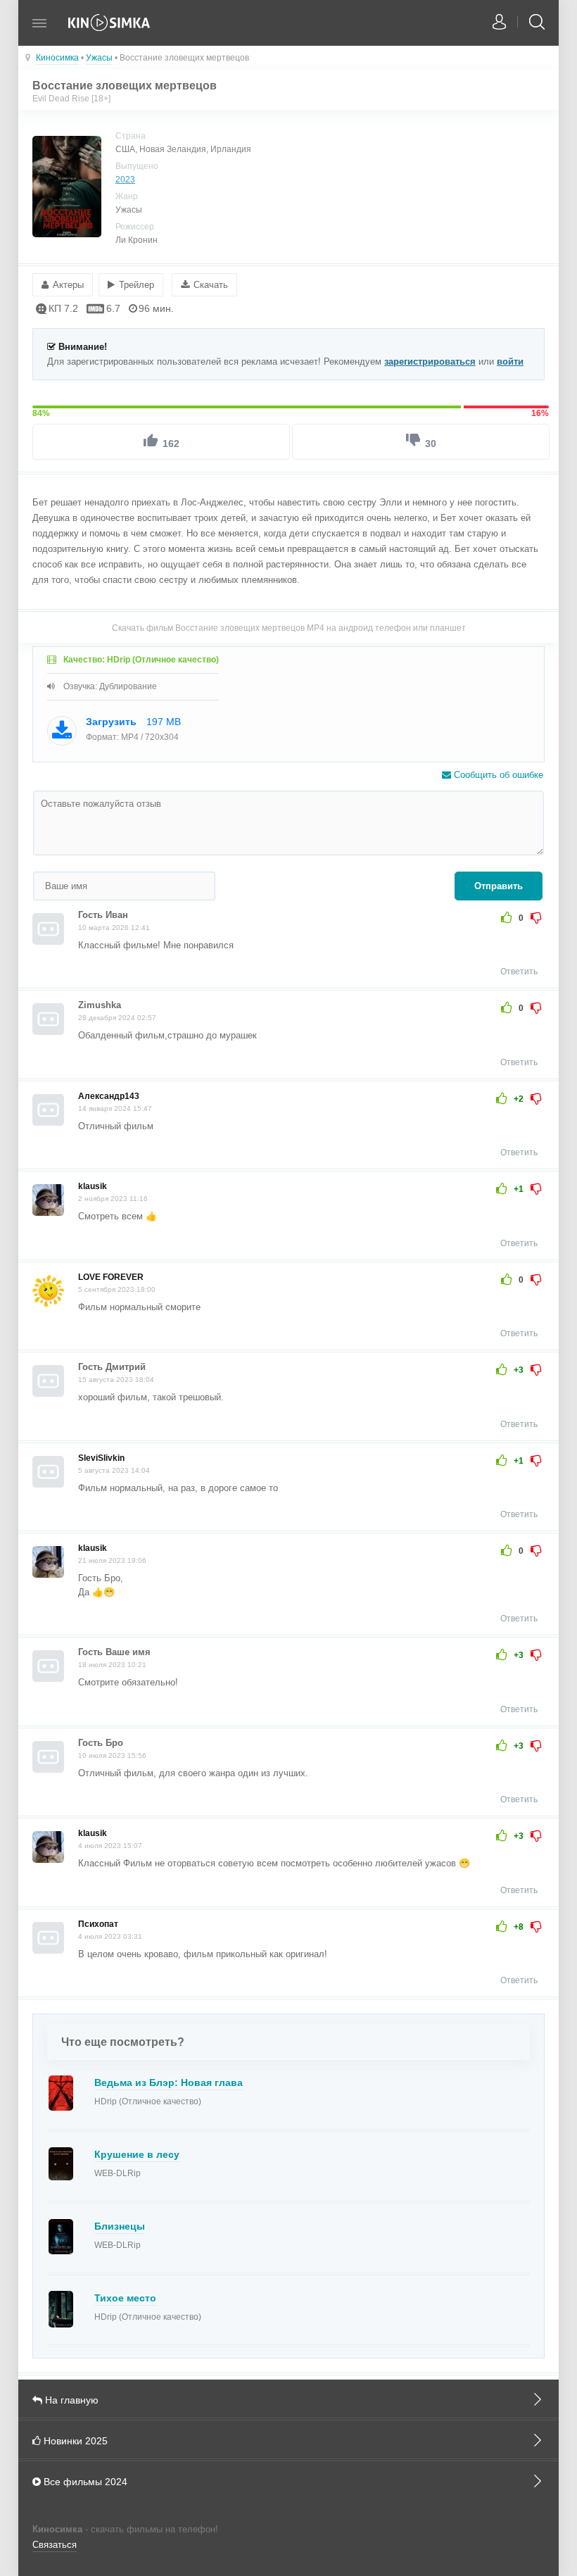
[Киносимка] (110, 30)
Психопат (98, 1924)
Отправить (499, 886)
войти (510, 362)
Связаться (55, 2545)
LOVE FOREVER (111, 1277)
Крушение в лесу (137, 2154)
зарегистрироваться (430, 362)
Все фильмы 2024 (84, 2482)
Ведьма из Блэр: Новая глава (169, 2082)
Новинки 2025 (74, 2441)
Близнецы (120, 2226)
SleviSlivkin (101, 1458)
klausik (93, 1186)
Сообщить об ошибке (497, 775)
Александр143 (109, 1096)
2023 (125, 180)
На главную (70, 2400)
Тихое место (125, 2298)
